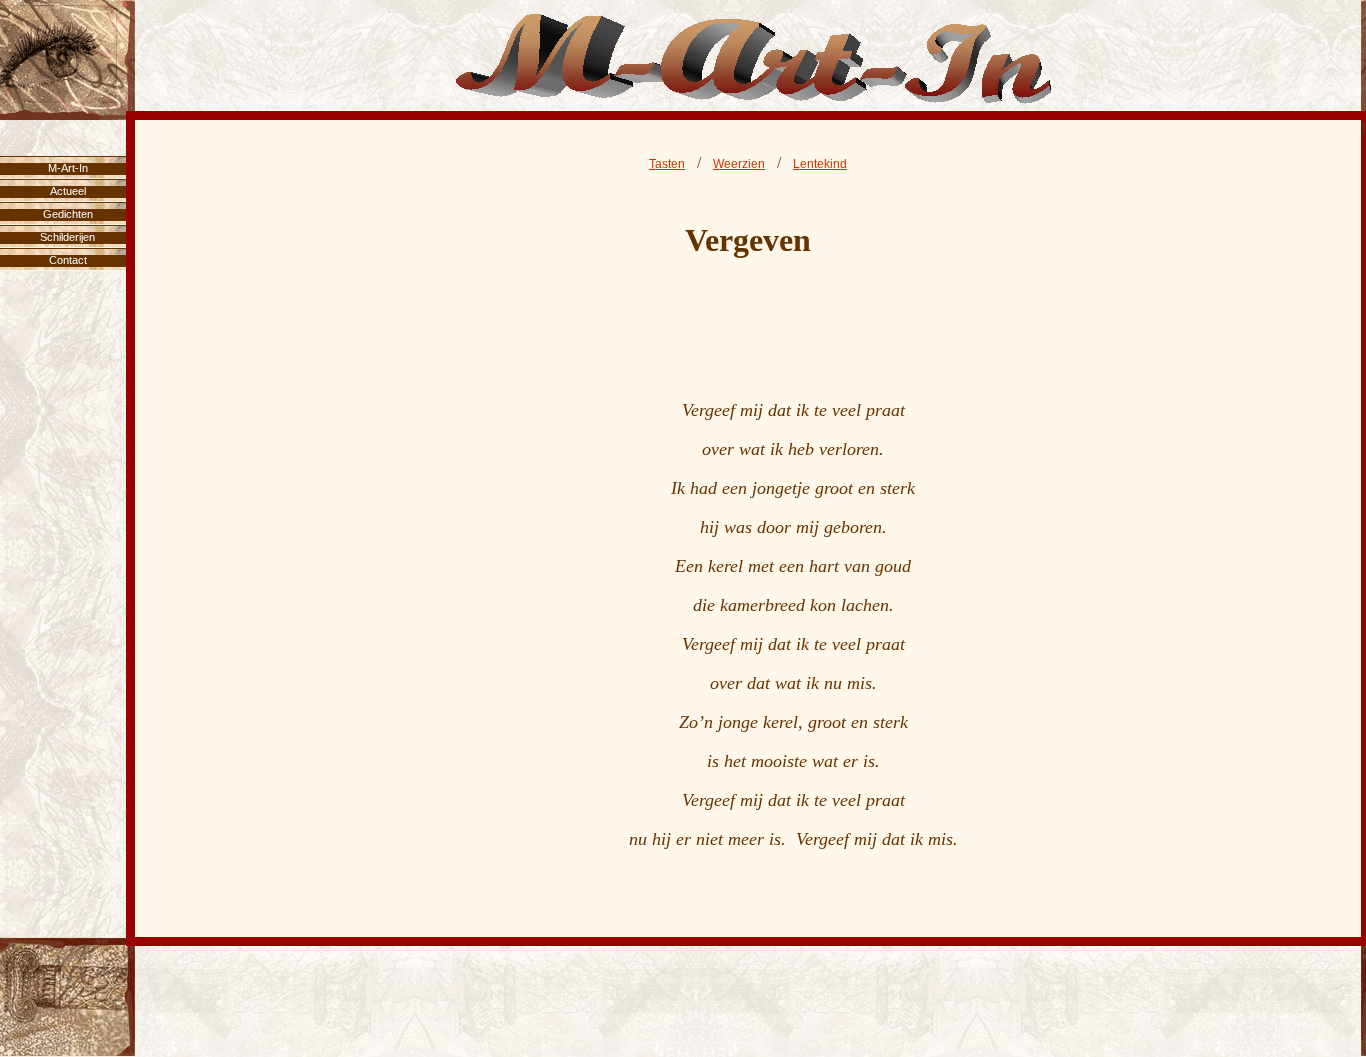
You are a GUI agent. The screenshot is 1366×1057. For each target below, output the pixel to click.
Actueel (68, 191)
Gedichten (68, 214)
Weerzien (739, 164)
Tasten (667, 164)
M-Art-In (68, 168)
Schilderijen (67, 237)
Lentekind (820, 164)
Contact (68, 260)
